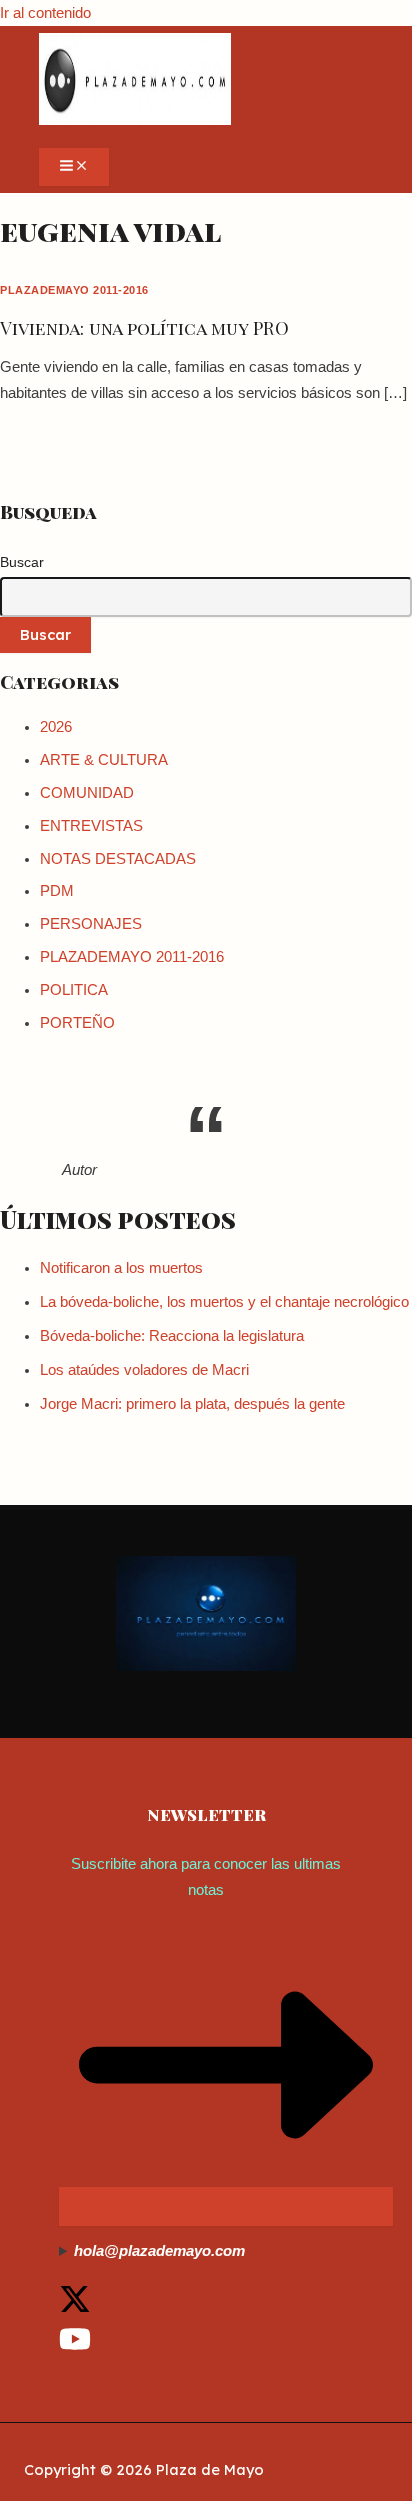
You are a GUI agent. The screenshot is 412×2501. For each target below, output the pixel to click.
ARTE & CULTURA (104, 760)
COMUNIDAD (87, 793)
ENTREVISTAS (91, 826)
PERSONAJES (91, 924)
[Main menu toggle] (74, 167)
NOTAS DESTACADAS (118, 859)
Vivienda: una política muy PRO (144, 327)
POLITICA (74, 990)
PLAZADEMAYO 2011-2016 (74, 290)
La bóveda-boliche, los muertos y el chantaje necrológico (224, 1302)
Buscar (22, 562)
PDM (57, 891)
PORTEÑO (77, 1023)
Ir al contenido (45, 13)
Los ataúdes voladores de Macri (144, 1370)
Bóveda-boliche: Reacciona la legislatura (172, 1336)
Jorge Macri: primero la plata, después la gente (192, 1404)
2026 (56, 727)
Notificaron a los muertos (121, 1268)
